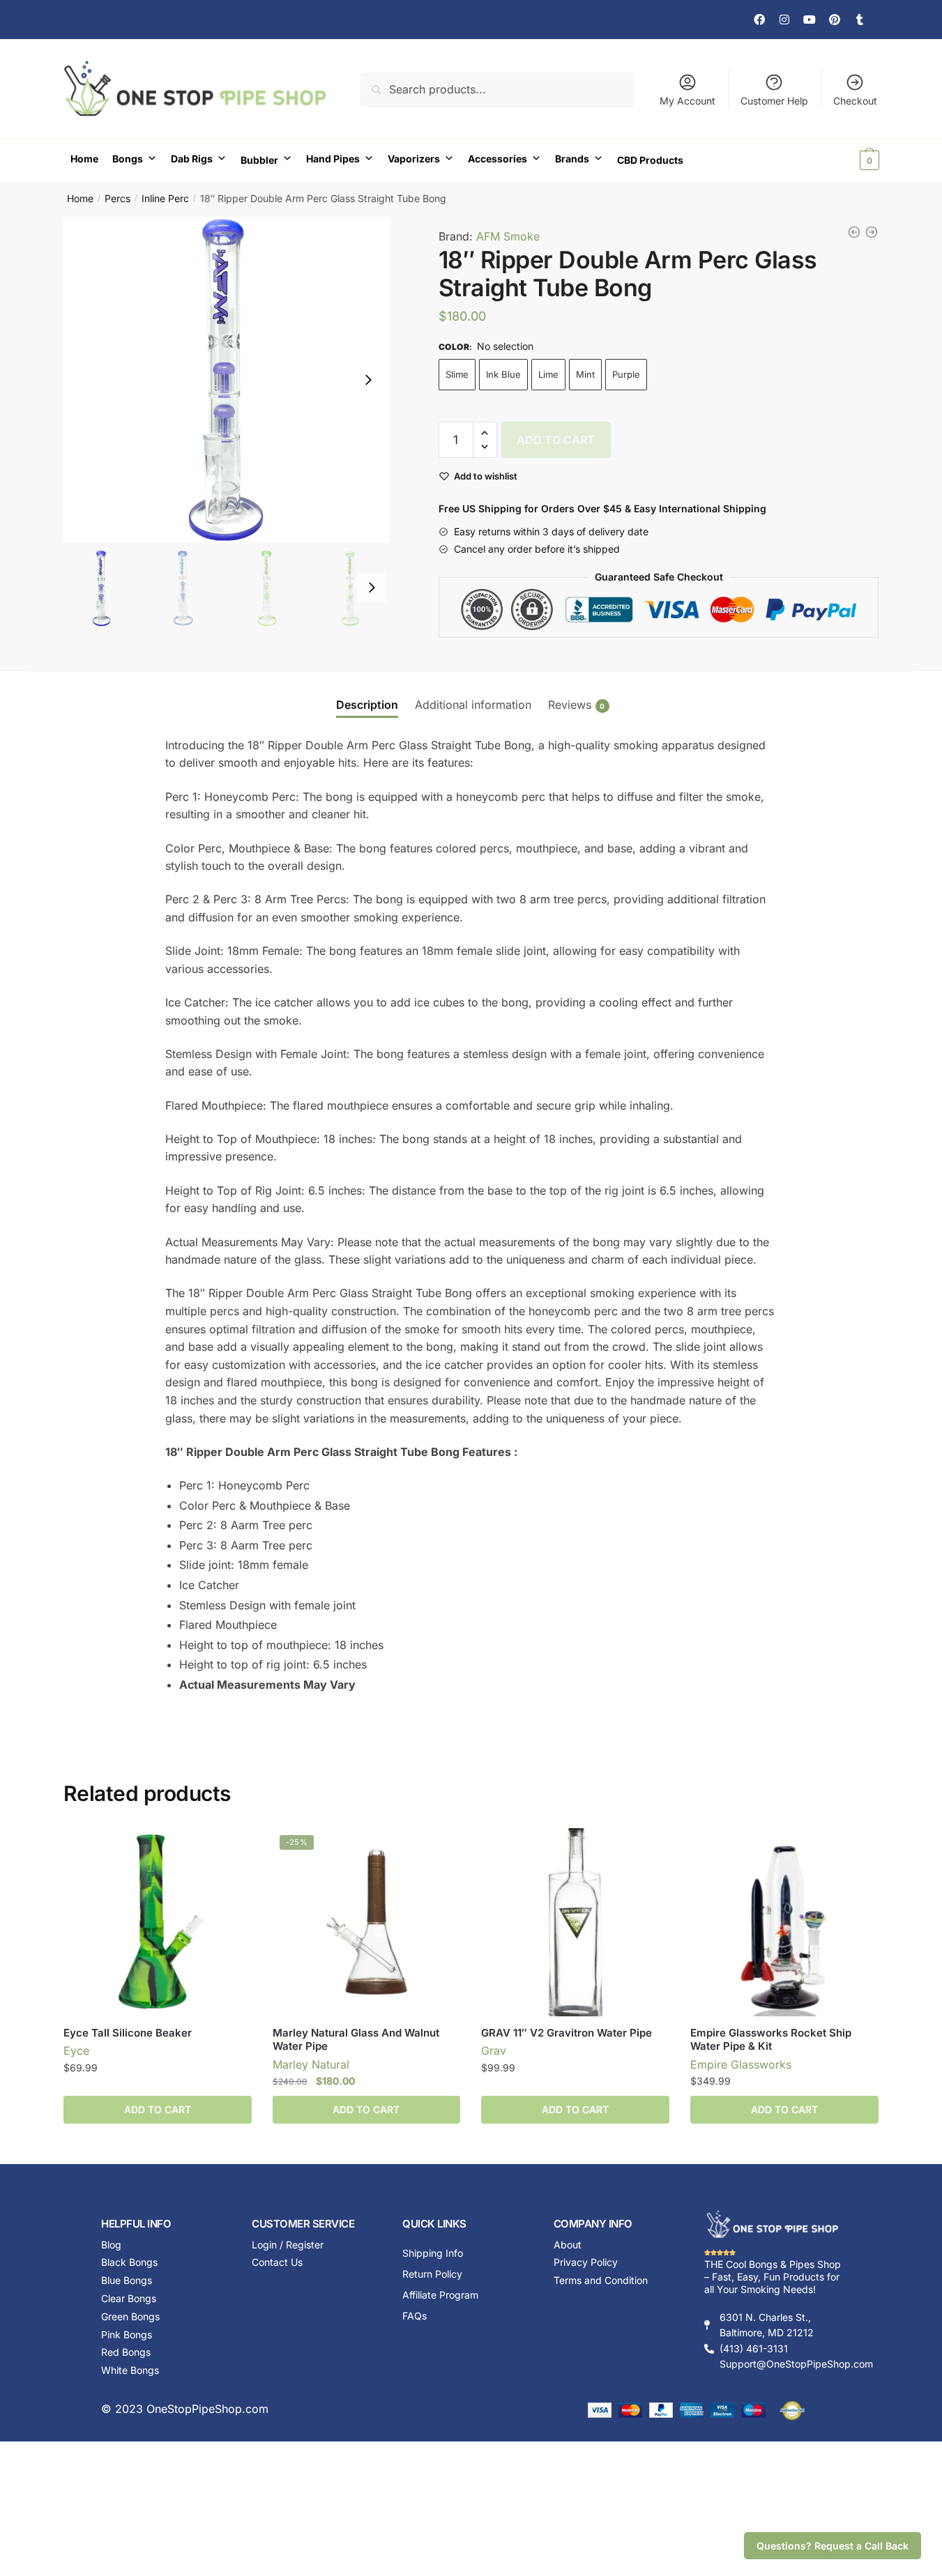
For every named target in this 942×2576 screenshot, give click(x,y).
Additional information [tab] (473, 705)
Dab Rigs (192, 159)
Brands (572, 159)
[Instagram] (784, 20)
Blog (111, 2245)
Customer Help (774, 101)
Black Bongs (129, 2262)
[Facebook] (759, 20)
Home (84, 159)
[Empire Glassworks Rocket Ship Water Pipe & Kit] (784, 1922)
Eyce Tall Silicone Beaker (128, 2033)
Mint (585, 374)
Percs (117, 198)
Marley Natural (311, 2064)
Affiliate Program (440, 2295)
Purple (626, 374)
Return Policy (432, 2274)
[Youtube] (810, 20)
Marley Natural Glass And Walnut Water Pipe (356, 2040)
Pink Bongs (127, 2334)
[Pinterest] (835, 20)
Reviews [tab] (570, 705)
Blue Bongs (127, 2280)
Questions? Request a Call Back (833, 2546)
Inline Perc (165, 198)
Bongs (128, 159)
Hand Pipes (333, 159)
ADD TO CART (556, 440)
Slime (457, 374)
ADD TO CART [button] (366, 2109)
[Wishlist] (231, 1849)
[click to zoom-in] (227, 380)
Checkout (855, 101)
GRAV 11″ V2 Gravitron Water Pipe (567, 2033)
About (568, 2245)
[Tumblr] (860, 20)
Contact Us (277, 2262)
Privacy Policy (586, 2262)
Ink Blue (503, 374)
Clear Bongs (129, 2298)
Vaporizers (414, 159)
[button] (368, 380)
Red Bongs (126, 2352)
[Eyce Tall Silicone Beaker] (158, 1922)
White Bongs (130, 2370)
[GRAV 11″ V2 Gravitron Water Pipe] (575, 1922)
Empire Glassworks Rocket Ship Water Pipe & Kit (771, 2040)
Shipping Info (433, 2253)
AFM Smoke (508, 236)
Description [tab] (367, 705)
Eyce (76, 2050)
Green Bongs (130, 2316)
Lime (548, 374)
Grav (494, 2050)
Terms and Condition (601, 2280)
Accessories (497, 159)
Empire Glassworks (741, 2064)
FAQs (415, 2316)
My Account (687, 101)
